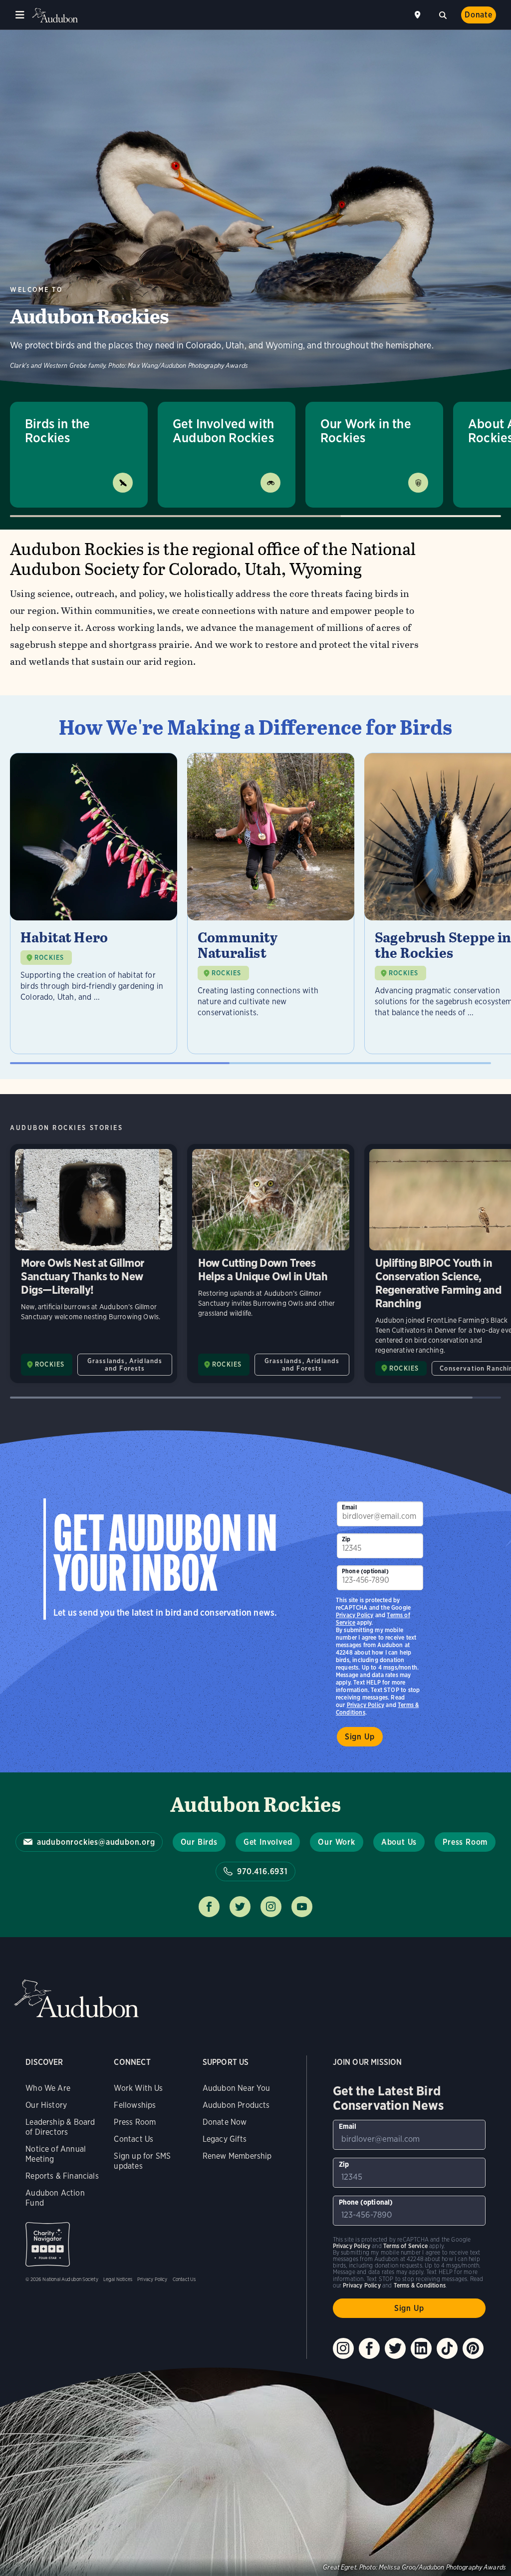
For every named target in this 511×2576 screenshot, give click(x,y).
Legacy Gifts (225, 2139)
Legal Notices (118, 2279)
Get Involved (268, 1842)
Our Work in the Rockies (366, 430)
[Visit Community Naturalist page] (271, 903)
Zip (346, 1539)
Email (349, 1507)
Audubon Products (236, 2105)
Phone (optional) (365, 1571)
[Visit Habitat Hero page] (94, 903)
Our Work (336, 1842)
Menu (20, 15)
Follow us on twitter (240, 1907)
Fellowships (135, 2105)
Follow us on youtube (302, 1907)
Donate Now (225, 2122)
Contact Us (133, 2139)
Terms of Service (405, 2246)
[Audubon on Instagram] (343, 2348)
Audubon (55, 15)
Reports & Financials (62, 2176)
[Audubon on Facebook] (369, 2348)
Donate (479, 15)
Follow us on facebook (209, 1907)
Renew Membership (237, 2156)
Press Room (465, 1842)
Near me (419, 15)
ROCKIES (49, 958)
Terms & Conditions (420, 2285)
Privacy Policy (366, 1705)
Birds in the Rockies (57, 430)
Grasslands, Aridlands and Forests (125, 1365)
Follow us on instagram (271, 1907)
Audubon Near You (237, 2088)
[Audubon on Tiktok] (447, 2348)
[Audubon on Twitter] (395, 2348)
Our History (46, 2105)
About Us (399, 1842)
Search (443, 14)
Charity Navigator (48, 2244)
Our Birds (199, 1842)
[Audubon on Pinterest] (473, 2348)
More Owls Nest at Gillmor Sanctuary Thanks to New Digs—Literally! (94, 1264)
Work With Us (138, 2088)
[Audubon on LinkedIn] (421, 2348)
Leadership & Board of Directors (60, 2127)
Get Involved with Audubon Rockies (223, 430)
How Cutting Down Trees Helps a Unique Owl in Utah (271, 1264)
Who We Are (48, 2088)
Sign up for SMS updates (142, 2161)
